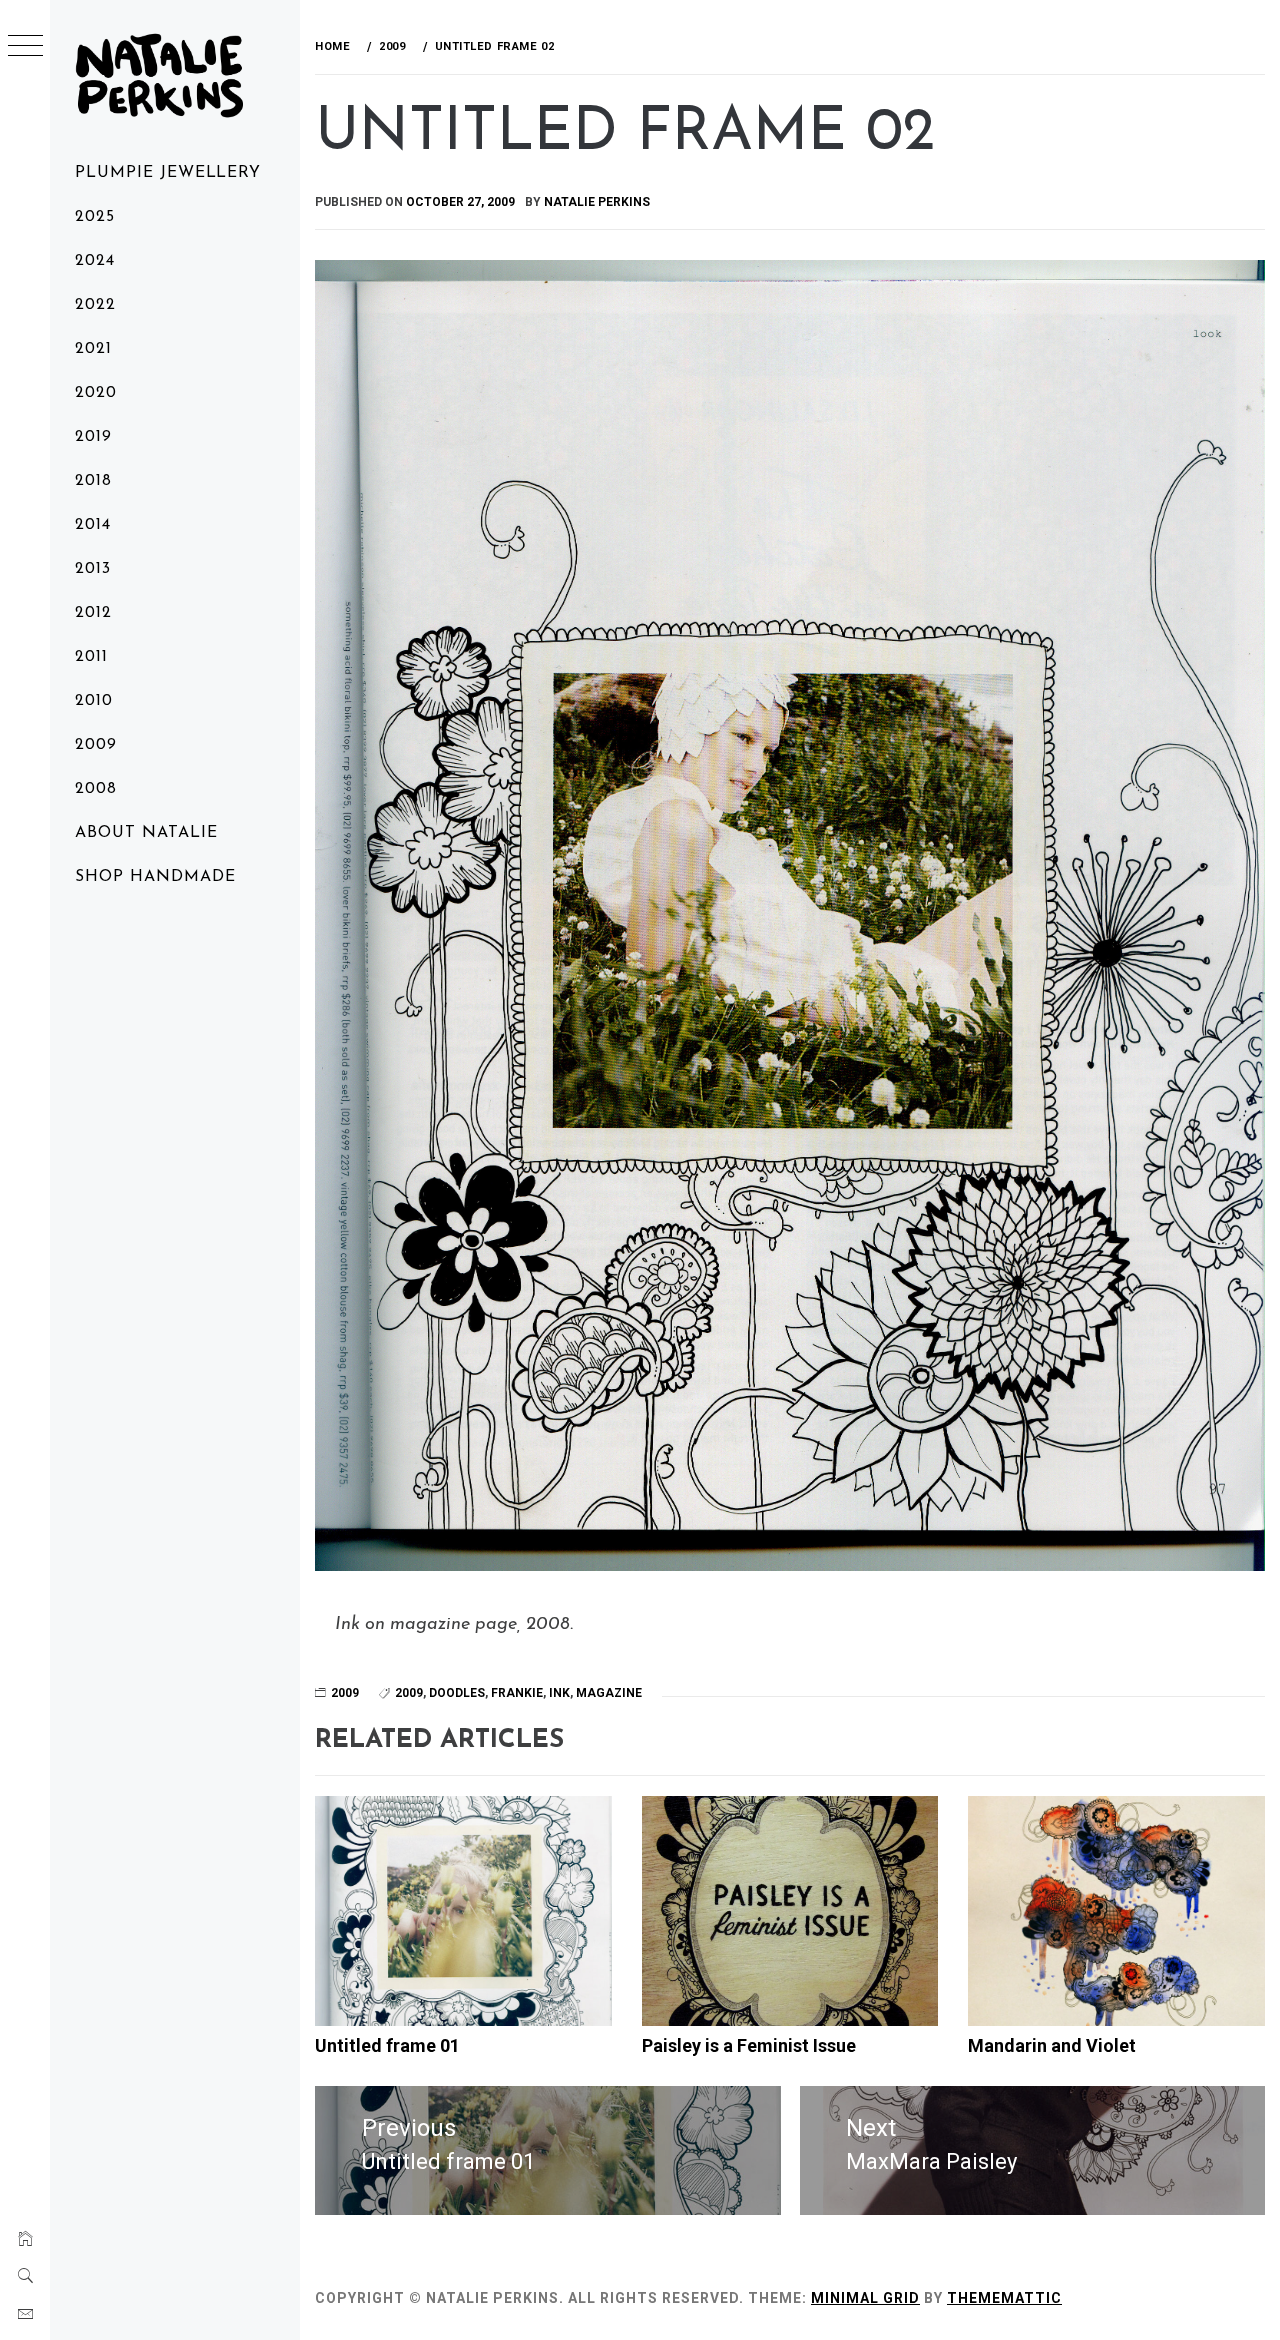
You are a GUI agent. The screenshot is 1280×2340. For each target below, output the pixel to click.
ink (559, 1693)
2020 (96, 393)
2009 (96, 745)
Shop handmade (155, 877)
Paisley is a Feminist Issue (749, 2045)
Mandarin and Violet (1052, 2045)
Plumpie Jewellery (168, 173)
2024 (95, 261)
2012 (93, 613)
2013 (93, 569)
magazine (609, 1693)
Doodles (457, 1693)
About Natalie (146, 833)
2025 (95, 217)
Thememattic (1004, 2298)
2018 (93, 481)
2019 (93, 437)
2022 (95, 305)
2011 (91, 657)
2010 (94, 701)
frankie (517, 1693)
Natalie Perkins (597, 202)
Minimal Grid (865, 2298)
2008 (96, 789)
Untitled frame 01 (387, 2045)
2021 (93, 349)
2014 (93, 525)
